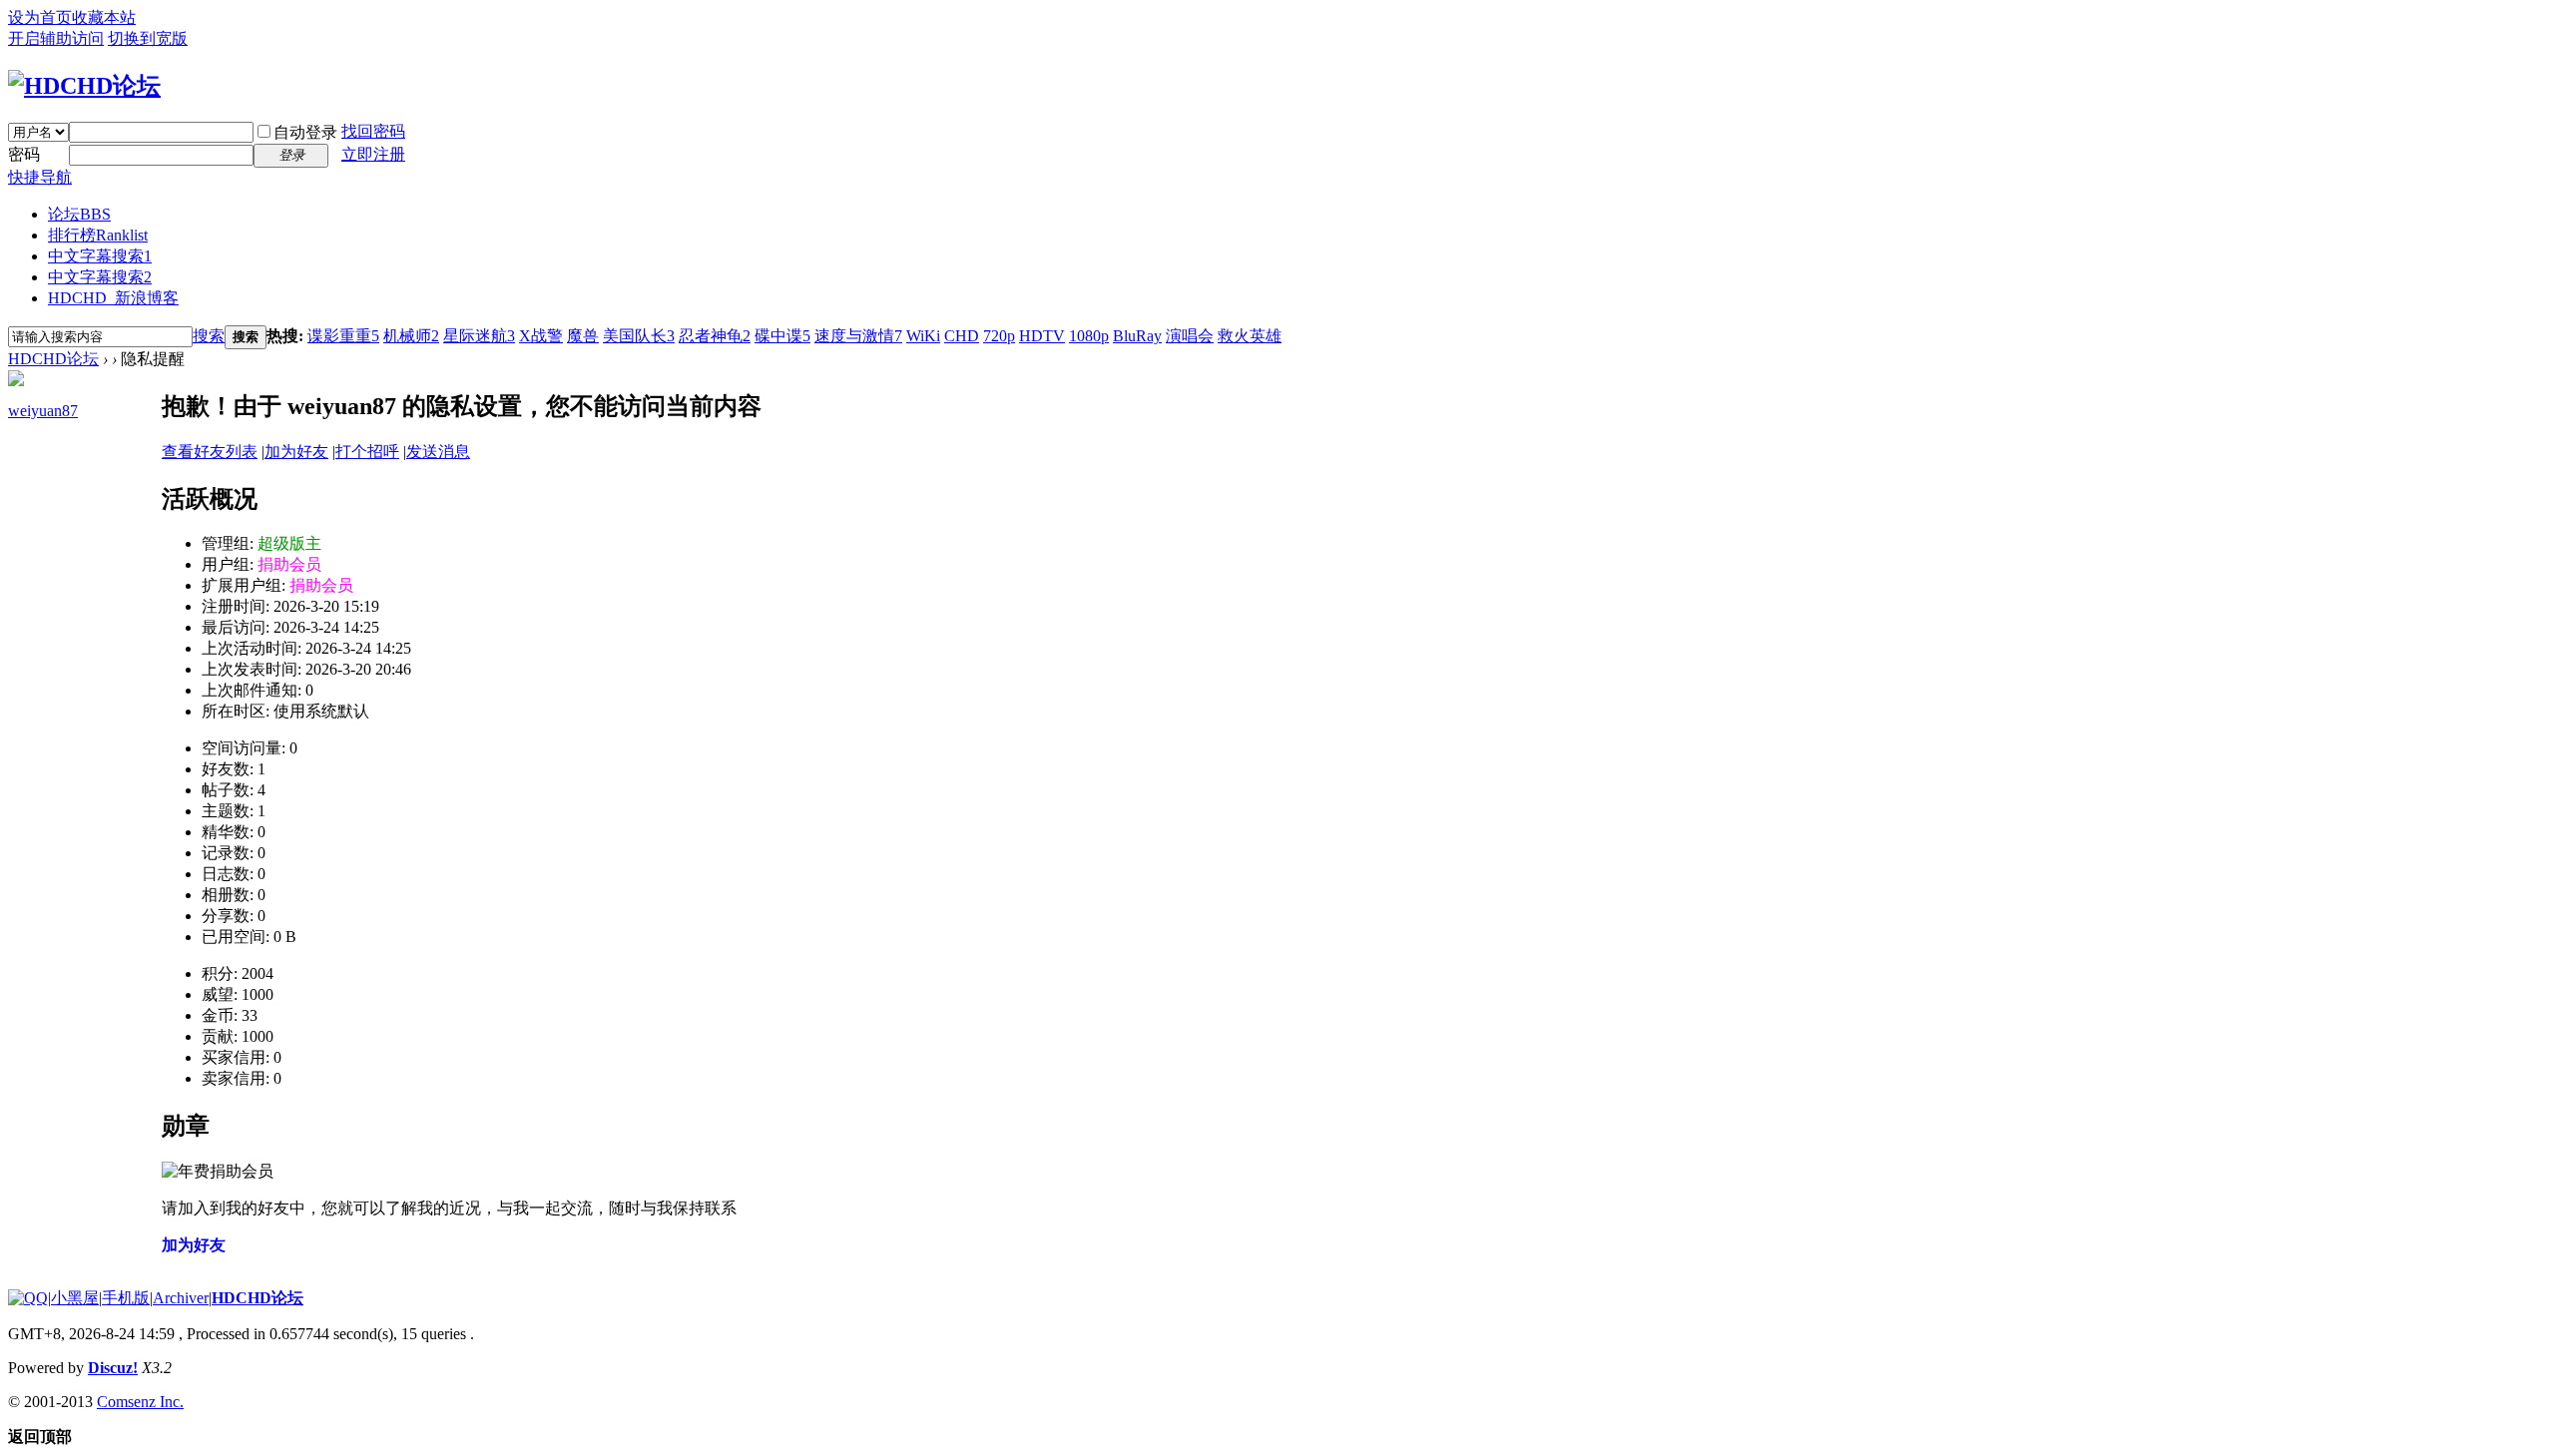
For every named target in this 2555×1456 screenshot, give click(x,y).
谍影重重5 (343, 336)
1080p (1089, 336)
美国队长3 (639, 336)
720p (999, 336)
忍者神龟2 (715, 336)
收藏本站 (104, 17)
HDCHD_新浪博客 (113, 298)
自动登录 (305, 132)
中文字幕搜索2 (100, 277)
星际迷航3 (479, 336)
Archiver (181, 1298)
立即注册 (373, 154)
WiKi (923, 336)
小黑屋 (75, 1298)
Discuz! (113, 1368)
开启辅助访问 (56, 38)
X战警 (541, 336)
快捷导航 (40, 177)
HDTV (1042, 336)
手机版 (126, 1298)
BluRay (1137, 336)
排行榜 (98, 235)
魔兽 (583, 336)
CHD (962, 336)
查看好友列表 (210, 452)
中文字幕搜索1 (100, 256)
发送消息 (438, 452)
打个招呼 (367, 452)
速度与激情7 (858, 336)
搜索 (209, 336)
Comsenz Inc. (140, 1402)
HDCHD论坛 (53, 359)
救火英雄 (1250, 336)
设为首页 (40, 17)
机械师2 (411, 336)
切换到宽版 (148, 38)
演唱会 (1190, 336)
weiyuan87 (43, 411)
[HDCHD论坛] (84, 86)
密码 (24, 154)
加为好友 (296, 452)
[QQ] (28, 1298)
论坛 (79, 214)
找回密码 (373, 131)
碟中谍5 (782, 336)
